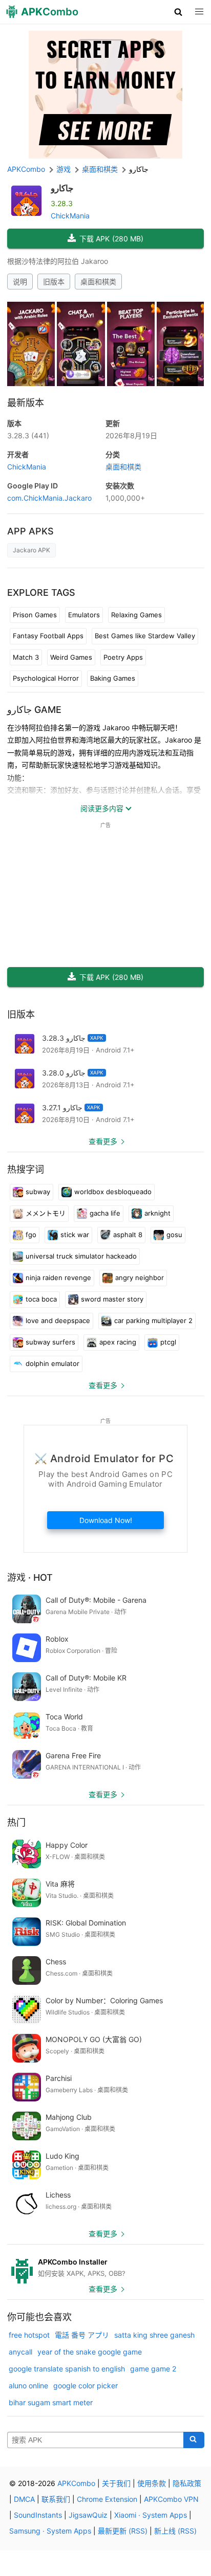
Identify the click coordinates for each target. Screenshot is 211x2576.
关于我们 (116, 2483)
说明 (20, 282)
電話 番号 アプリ (82, 2335)
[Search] (194, 2440)
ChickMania (70, 216)
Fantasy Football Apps (48, 636)
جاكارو (62, 188)
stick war (75, 1235)
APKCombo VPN (171, 2499)
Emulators (84, 615)
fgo (31, 1235)
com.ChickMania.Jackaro (49, 498)
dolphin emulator (52, 1363)
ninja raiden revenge (58, 1278)
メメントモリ (46, 1213)
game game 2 (153, 2369)
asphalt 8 (128, 1235)
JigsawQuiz (88, 2515)
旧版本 (54, 282)
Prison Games (35, 615)
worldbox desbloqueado (113, 1192)
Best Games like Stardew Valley (145, 636)
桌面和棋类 (98, 282)
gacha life (105, 1213)
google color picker (86, 2385)
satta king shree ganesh (154, 2335)
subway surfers (50, 1342)
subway (38, 1192)
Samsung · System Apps (50, 2531)
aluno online (28, 2385)
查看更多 (103, 1141)
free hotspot (29, 2335)
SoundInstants (38, 2515)
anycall (20, 2352)
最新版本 (26, 403)
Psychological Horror (46, 678)
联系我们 (56, 2499)
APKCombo (26, 169)
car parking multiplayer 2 (153, 1320)
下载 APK (111, 239)
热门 (16, 1822)
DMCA (24, 2499)
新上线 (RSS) (175, 2531)
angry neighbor (140, 1278)
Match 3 (26, 657)
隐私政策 (187, 2483)
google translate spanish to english (67, 2369)
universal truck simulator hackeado (81, 1256)
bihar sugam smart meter (51, 2402)
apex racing (118, 1342)
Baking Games (113, 678)
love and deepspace (58, 1320)
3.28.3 (28, 435)
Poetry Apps (123, 657)
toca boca (41, 1299)
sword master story (112, 1299)
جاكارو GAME (34, 710)
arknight (157, 1213)
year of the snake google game (90, 2352)
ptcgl (168, 1342)
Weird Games (71, 657)
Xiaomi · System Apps (151, 2515)
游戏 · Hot (30, 1577)
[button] (178, 12)
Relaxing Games (136, 615)
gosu (174, 1235)
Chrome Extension (107, 2499)
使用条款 (152, 2483)
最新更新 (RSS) (123, 2531)
